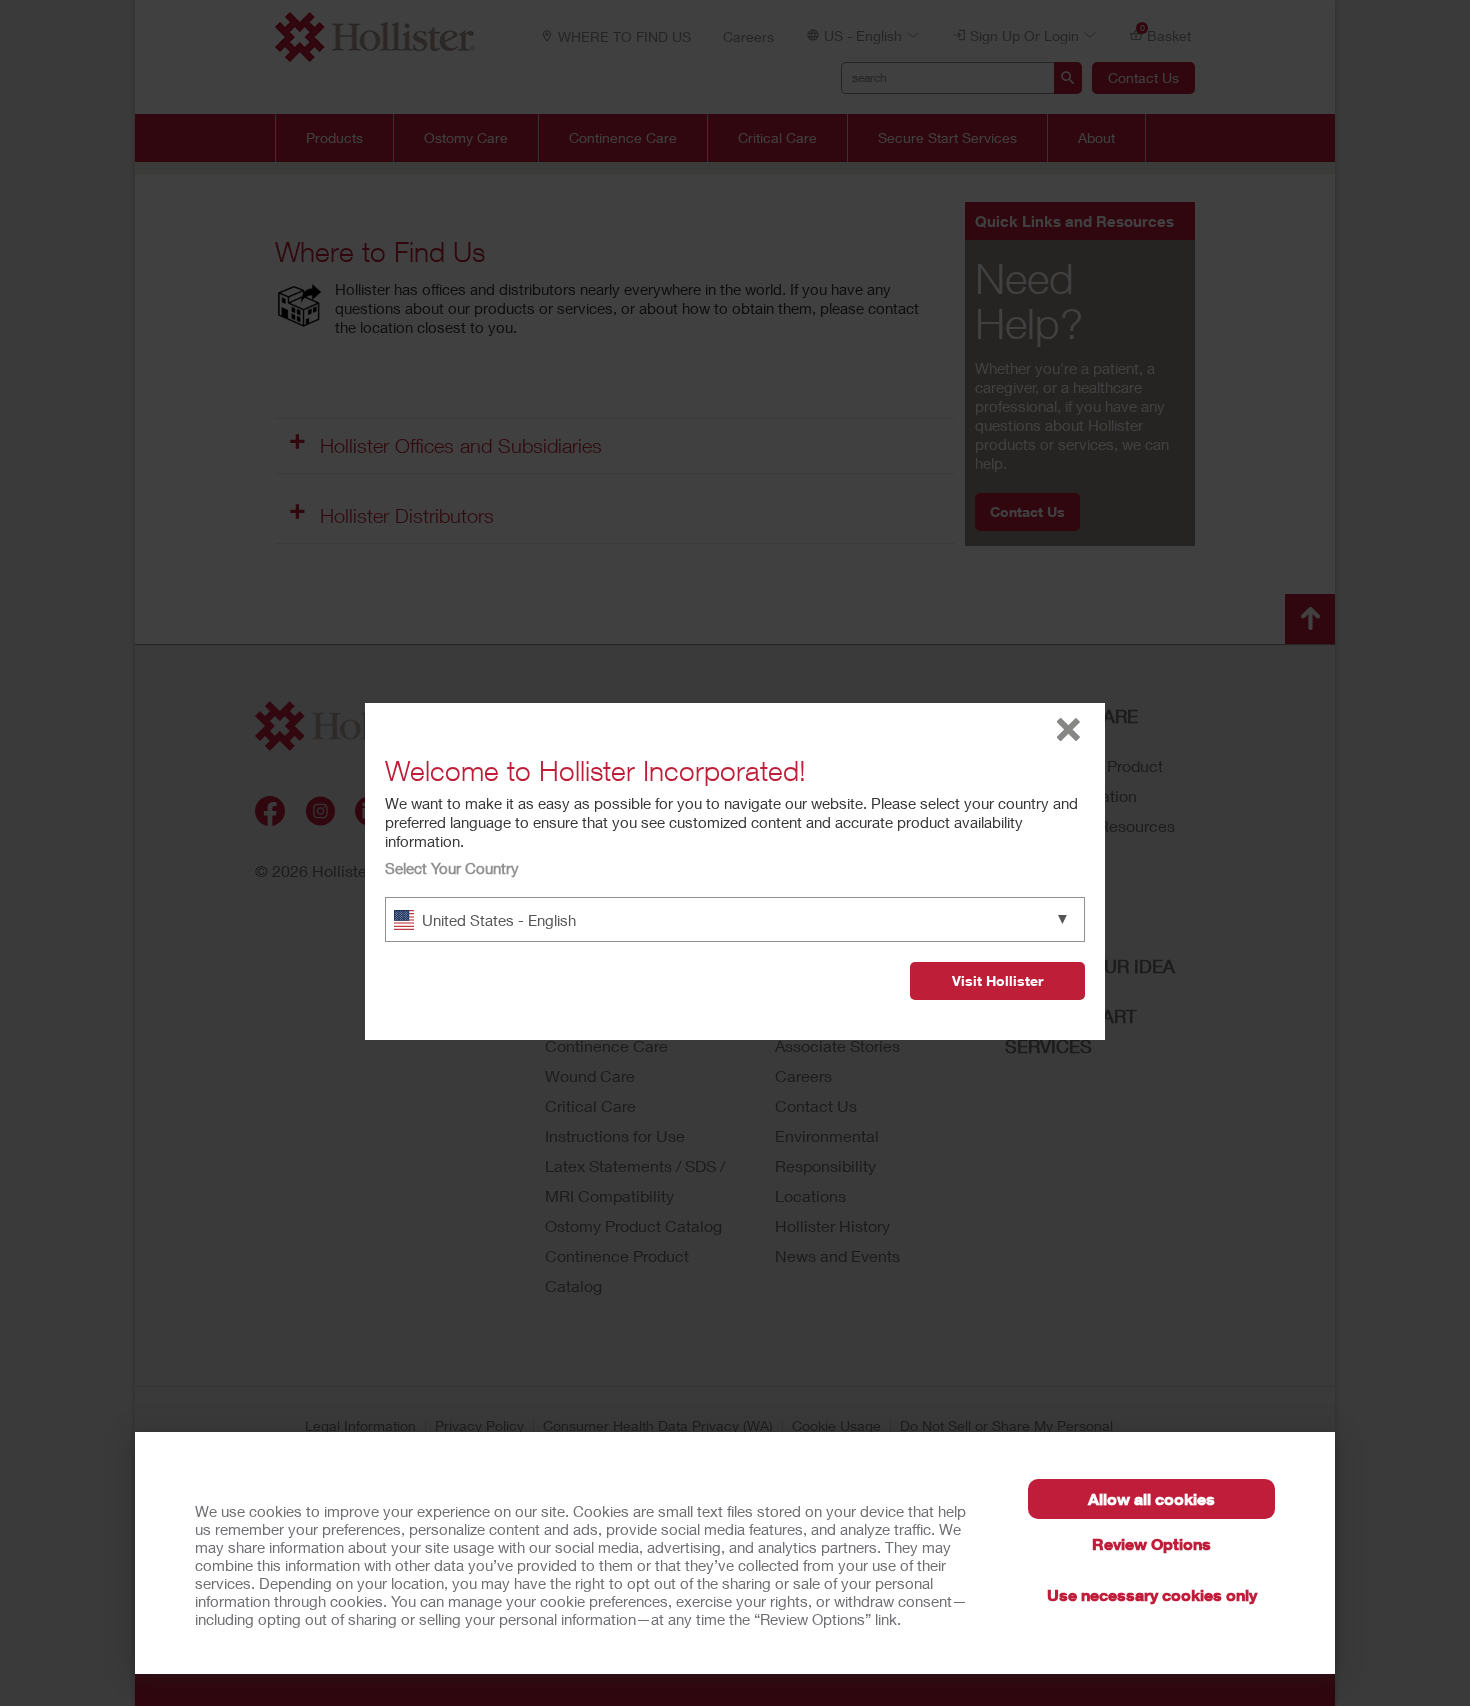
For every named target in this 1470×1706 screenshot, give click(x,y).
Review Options (1151, 1543)
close (1068, 729)
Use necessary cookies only (1152, 1594)
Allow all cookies (1151, 1498)
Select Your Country (452, 868)
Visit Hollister (997, 980)
